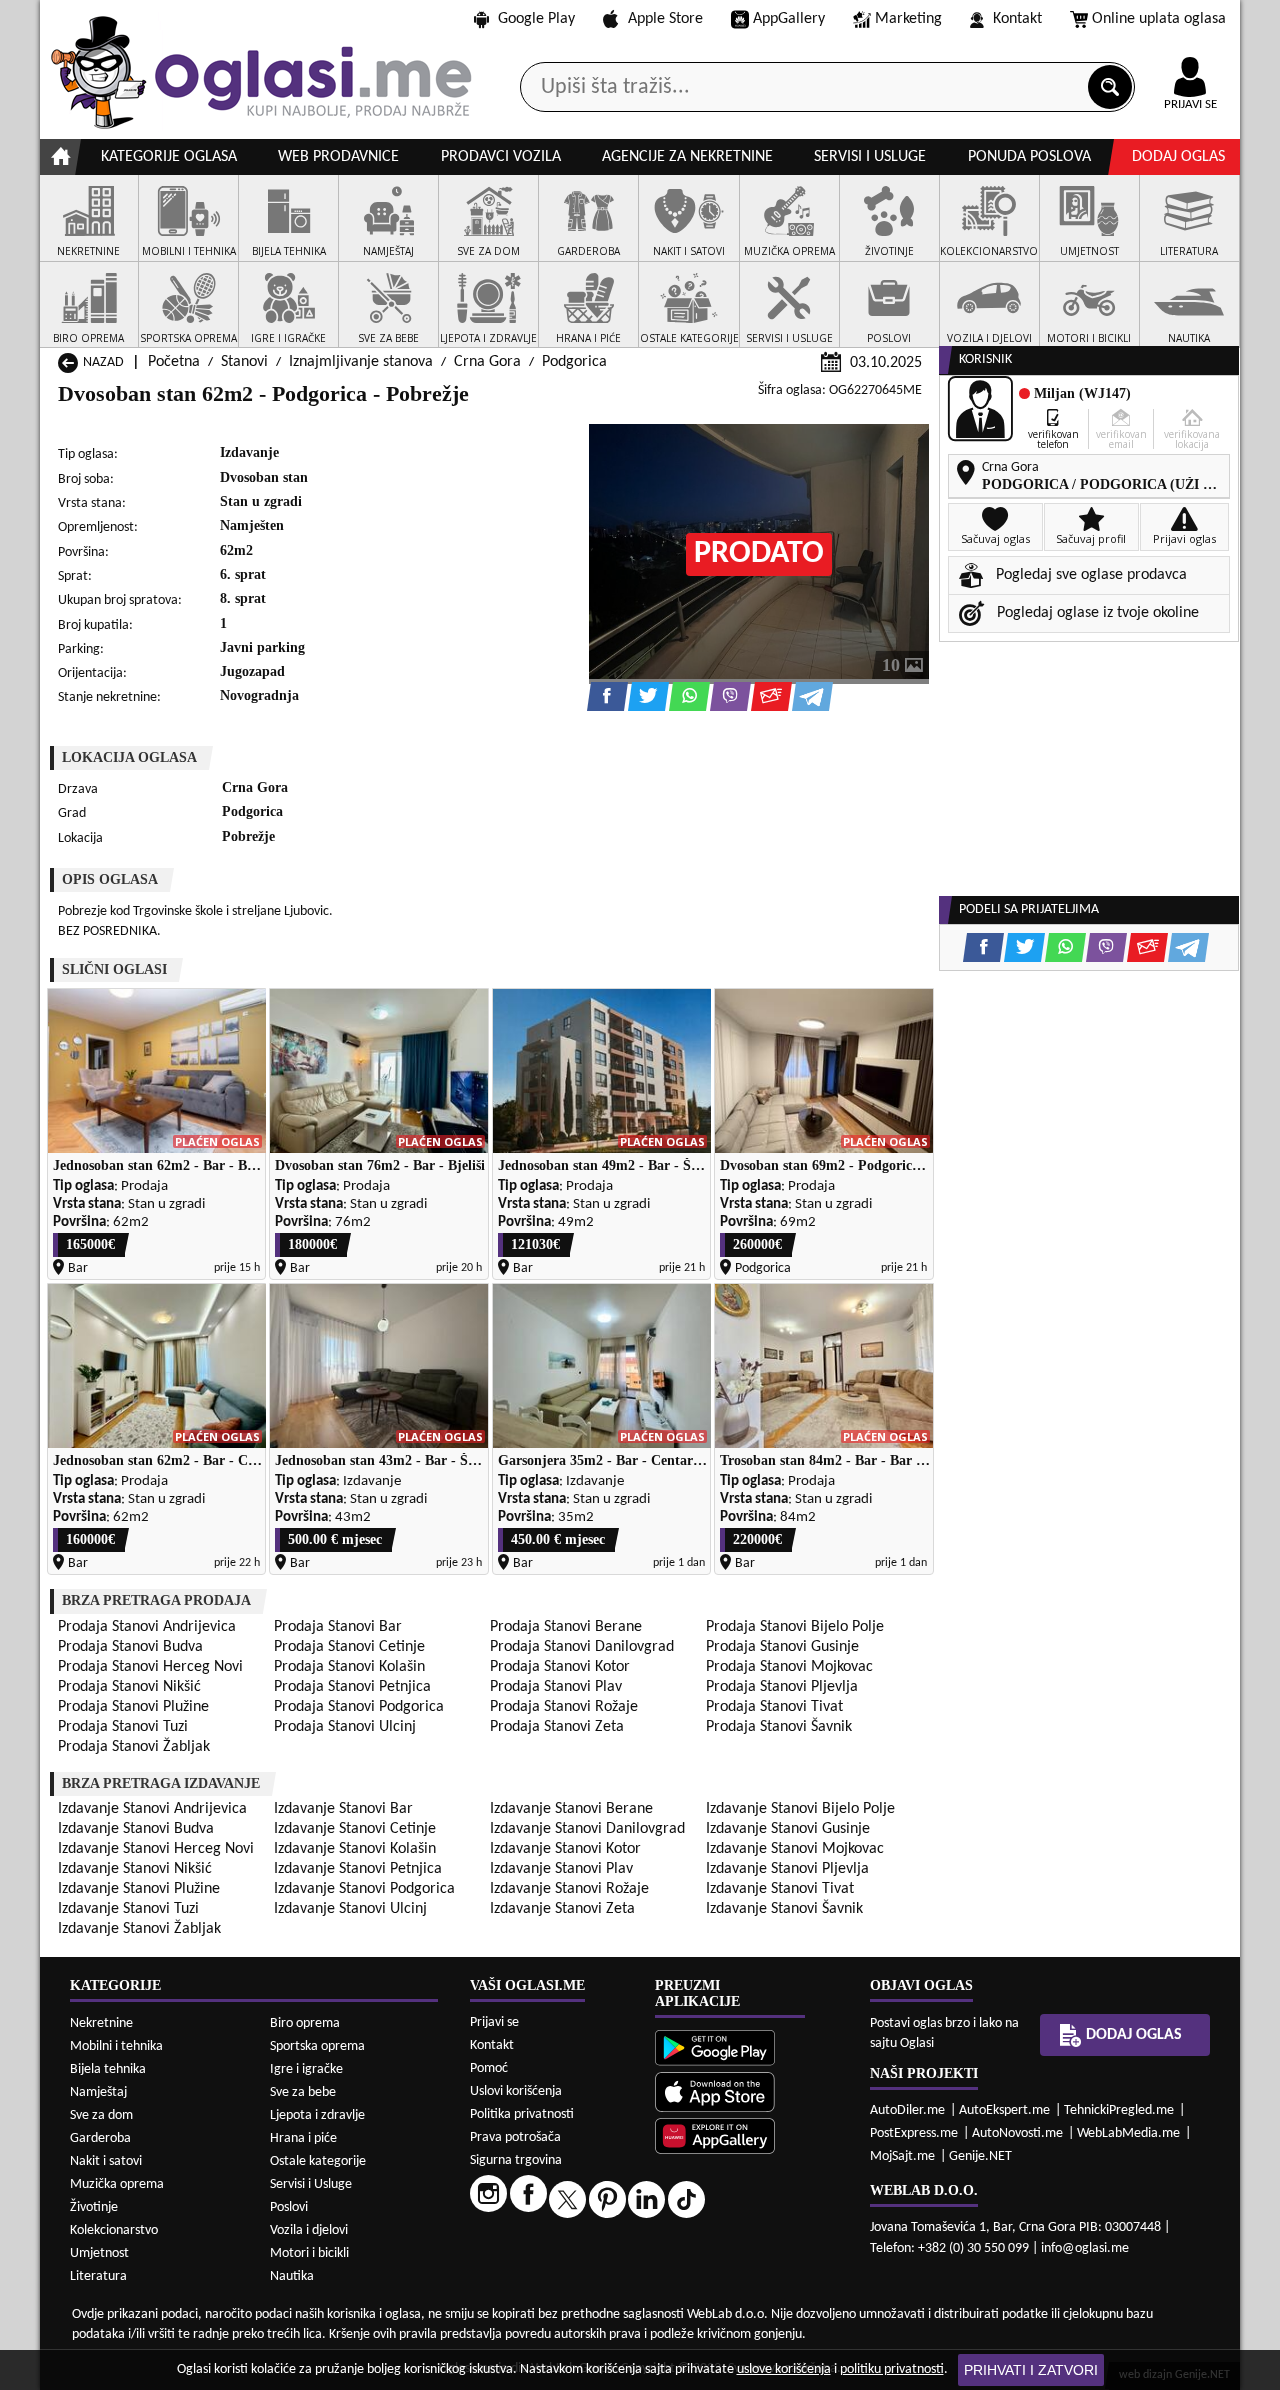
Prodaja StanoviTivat (774, 1707)
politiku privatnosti (892, 2369)
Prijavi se (494, 2022)
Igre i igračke (306, 2069)
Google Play (536, 19)
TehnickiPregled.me (1119, 2110)
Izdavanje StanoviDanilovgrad (587, 1829)
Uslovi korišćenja (516, 2091)
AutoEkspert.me (1004, 2110)
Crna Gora (487, 362)
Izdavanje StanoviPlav (561, 1869)
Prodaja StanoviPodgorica (359, 1707)
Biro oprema (305, 2023)
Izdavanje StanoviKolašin (355, 1849)
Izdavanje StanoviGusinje (788, 1829)
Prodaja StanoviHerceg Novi (150, 1667)
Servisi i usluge (870, 157)
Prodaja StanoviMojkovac (789, 1667)
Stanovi (244, 362)
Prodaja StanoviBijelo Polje (795, 1627)
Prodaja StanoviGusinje (782, 1647)
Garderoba (100, 2138)
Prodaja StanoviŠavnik (779, 1727)
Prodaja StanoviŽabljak (134, 1747)
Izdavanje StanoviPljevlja (787, 1869)
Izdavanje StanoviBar (343, 1809)
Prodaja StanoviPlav (556, 1687)
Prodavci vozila (501, 157)
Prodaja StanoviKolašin (349, 1667)
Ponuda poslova (1029, 157)
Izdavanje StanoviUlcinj (350, 1909)
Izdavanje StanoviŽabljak (139, 1929)
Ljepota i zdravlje (317, 2115)
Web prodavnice (338, 157)
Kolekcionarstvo (114, 2230)
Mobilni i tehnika (116, 2046)
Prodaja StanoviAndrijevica (147, 1627)
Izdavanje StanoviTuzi (128, 1909)
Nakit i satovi (106, 2161)
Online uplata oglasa (1159, 19)
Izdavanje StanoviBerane (571, 1809)
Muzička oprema (117, 2184)
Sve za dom (101, 2115)
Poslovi (289, 2207)
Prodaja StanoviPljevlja (782, 1687)
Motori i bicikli (309, 2253)
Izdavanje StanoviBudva (136, 1829)
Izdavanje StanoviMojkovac (795, 1849)
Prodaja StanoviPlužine (133, 1707)
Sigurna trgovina (516, 2160)
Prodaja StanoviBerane (566, 1627)
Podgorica (574, 362)
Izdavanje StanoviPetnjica (358, 1869)
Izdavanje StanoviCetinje (355, 1829)
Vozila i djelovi (309, 2230)
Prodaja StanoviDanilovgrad (582, 1647)
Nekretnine (101, 2023)
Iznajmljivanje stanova (361, 362)
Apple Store (665, 19)
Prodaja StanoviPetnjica (352, 1687)
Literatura (98, 2276)
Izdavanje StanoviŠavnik (784, 1909)
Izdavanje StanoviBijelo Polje (800, 1809)
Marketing (908, 19)
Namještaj (98, 2092)
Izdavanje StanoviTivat (780, 1889)
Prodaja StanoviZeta (557, 1727)
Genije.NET (980, 2156)
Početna (174, 362)
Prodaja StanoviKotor (560, 1667)
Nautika (292, 2276)
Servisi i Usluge (311, 2184)
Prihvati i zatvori (1031, 2370)
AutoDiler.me (907, 2110)
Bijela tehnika (108, 2069)
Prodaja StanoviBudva (130, 1647)
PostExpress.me (914, 2133)
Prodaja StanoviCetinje (349, 1647)
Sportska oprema (317, 2046)
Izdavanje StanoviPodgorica (364, 1889)
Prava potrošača (515, 2137)
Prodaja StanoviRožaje (564, 1707)
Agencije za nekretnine (687, 157)
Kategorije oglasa (169, 157)
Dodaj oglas (1178, 157)
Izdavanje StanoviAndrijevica (152, 1809)
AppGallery (789, 19)
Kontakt (1017, 19)
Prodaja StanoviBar (338, 1627)
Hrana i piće (303, 2138)
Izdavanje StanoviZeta (562, 1909)
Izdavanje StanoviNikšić (135, 1869)
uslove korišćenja (784, 2369)
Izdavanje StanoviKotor (565, 1849)
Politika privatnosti (522, 2114)
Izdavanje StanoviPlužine (139, 1889)
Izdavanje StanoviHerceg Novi (156, 1849)
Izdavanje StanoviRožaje (569, 1889)
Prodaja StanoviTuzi (123, 1727)
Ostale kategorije (318, 2161)
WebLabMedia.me (1128, 2133)
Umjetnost (99, 2253)
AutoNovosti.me (1017, 2133)
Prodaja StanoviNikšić (129, 1687)
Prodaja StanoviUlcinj (345, 1727)
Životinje (94, 2207)
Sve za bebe (303, 2092)
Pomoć (489, 2068)
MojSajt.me (902, 2156)
